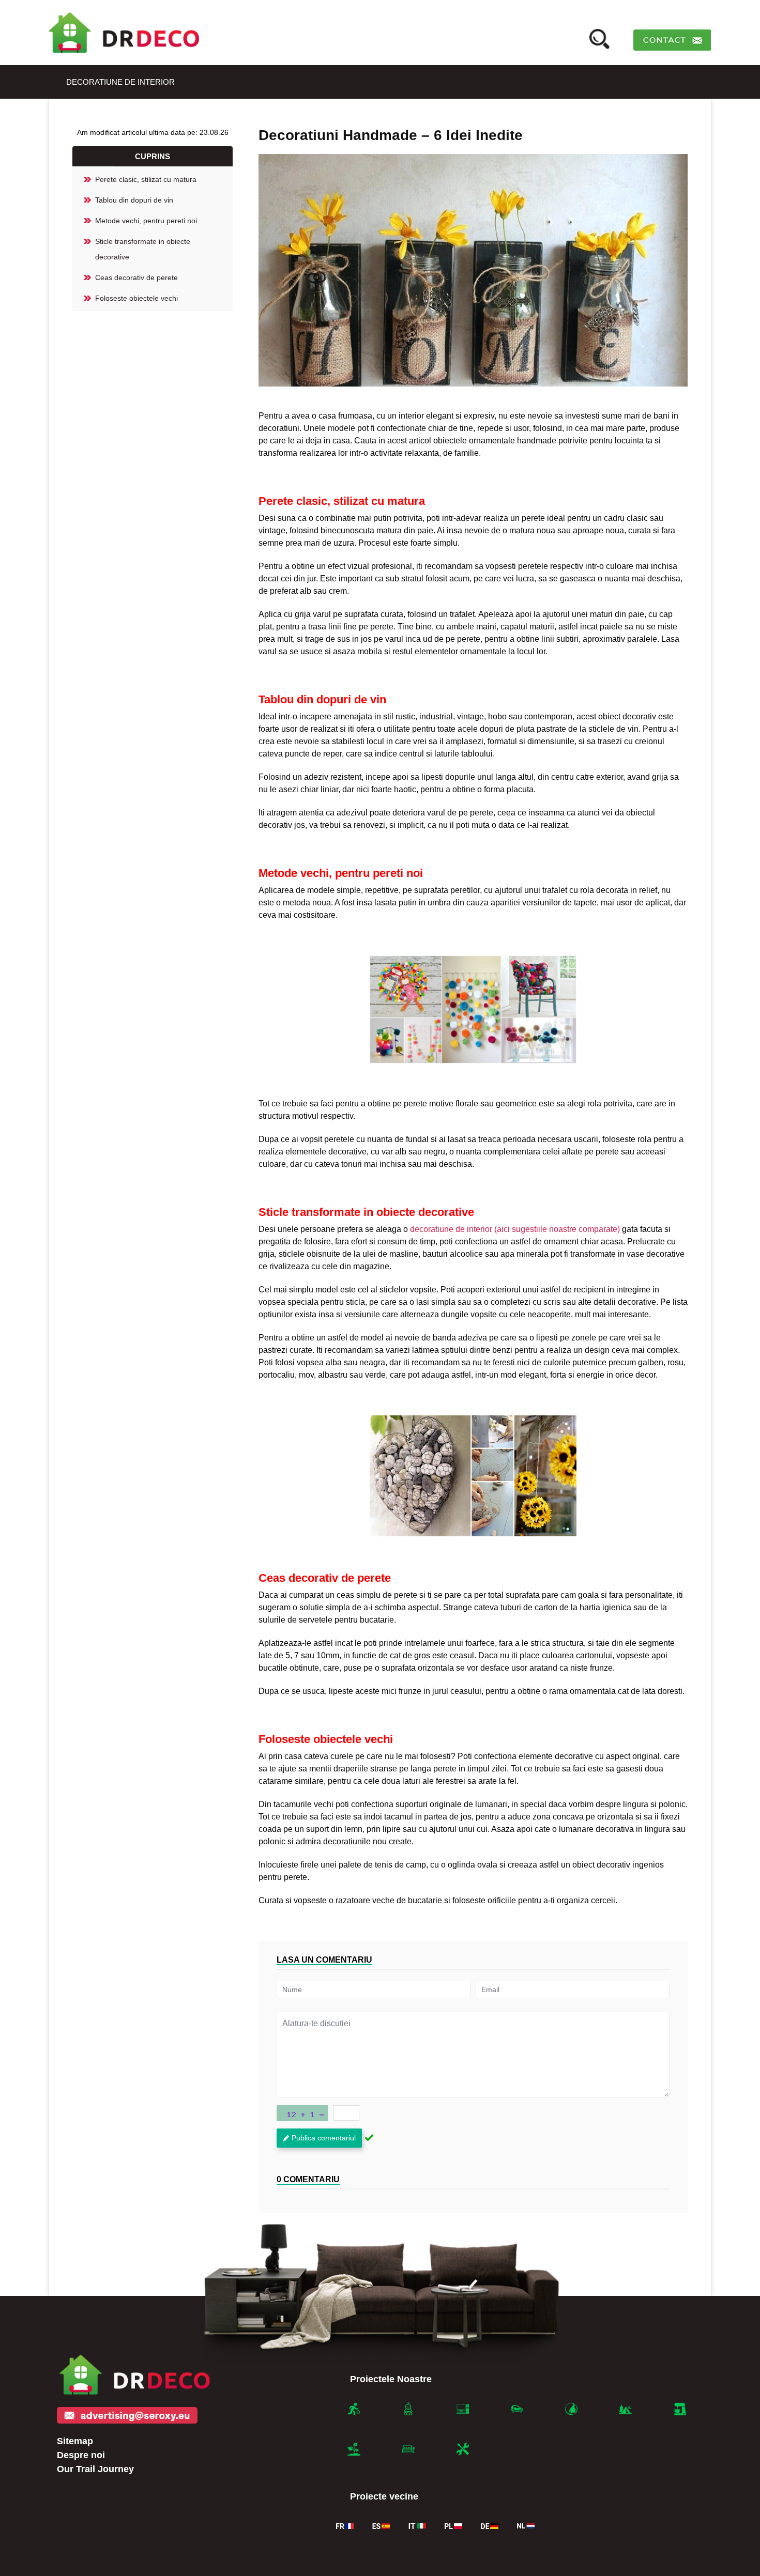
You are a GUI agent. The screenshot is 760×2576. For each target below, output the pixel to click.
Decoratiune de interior (120, 82)
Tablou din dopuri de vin (134, 200)
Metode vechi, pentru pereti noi (146, 221)
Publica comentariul (324, 2138)
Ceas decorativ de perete (136, 277)
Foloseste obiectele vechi (136, 298)
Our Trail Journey (95, 2469)
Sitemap (75, 2441)
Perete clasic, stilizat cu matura (146, 179)
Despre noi (81, 2455)
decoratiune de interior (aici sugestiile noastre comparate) (515, 1229)
